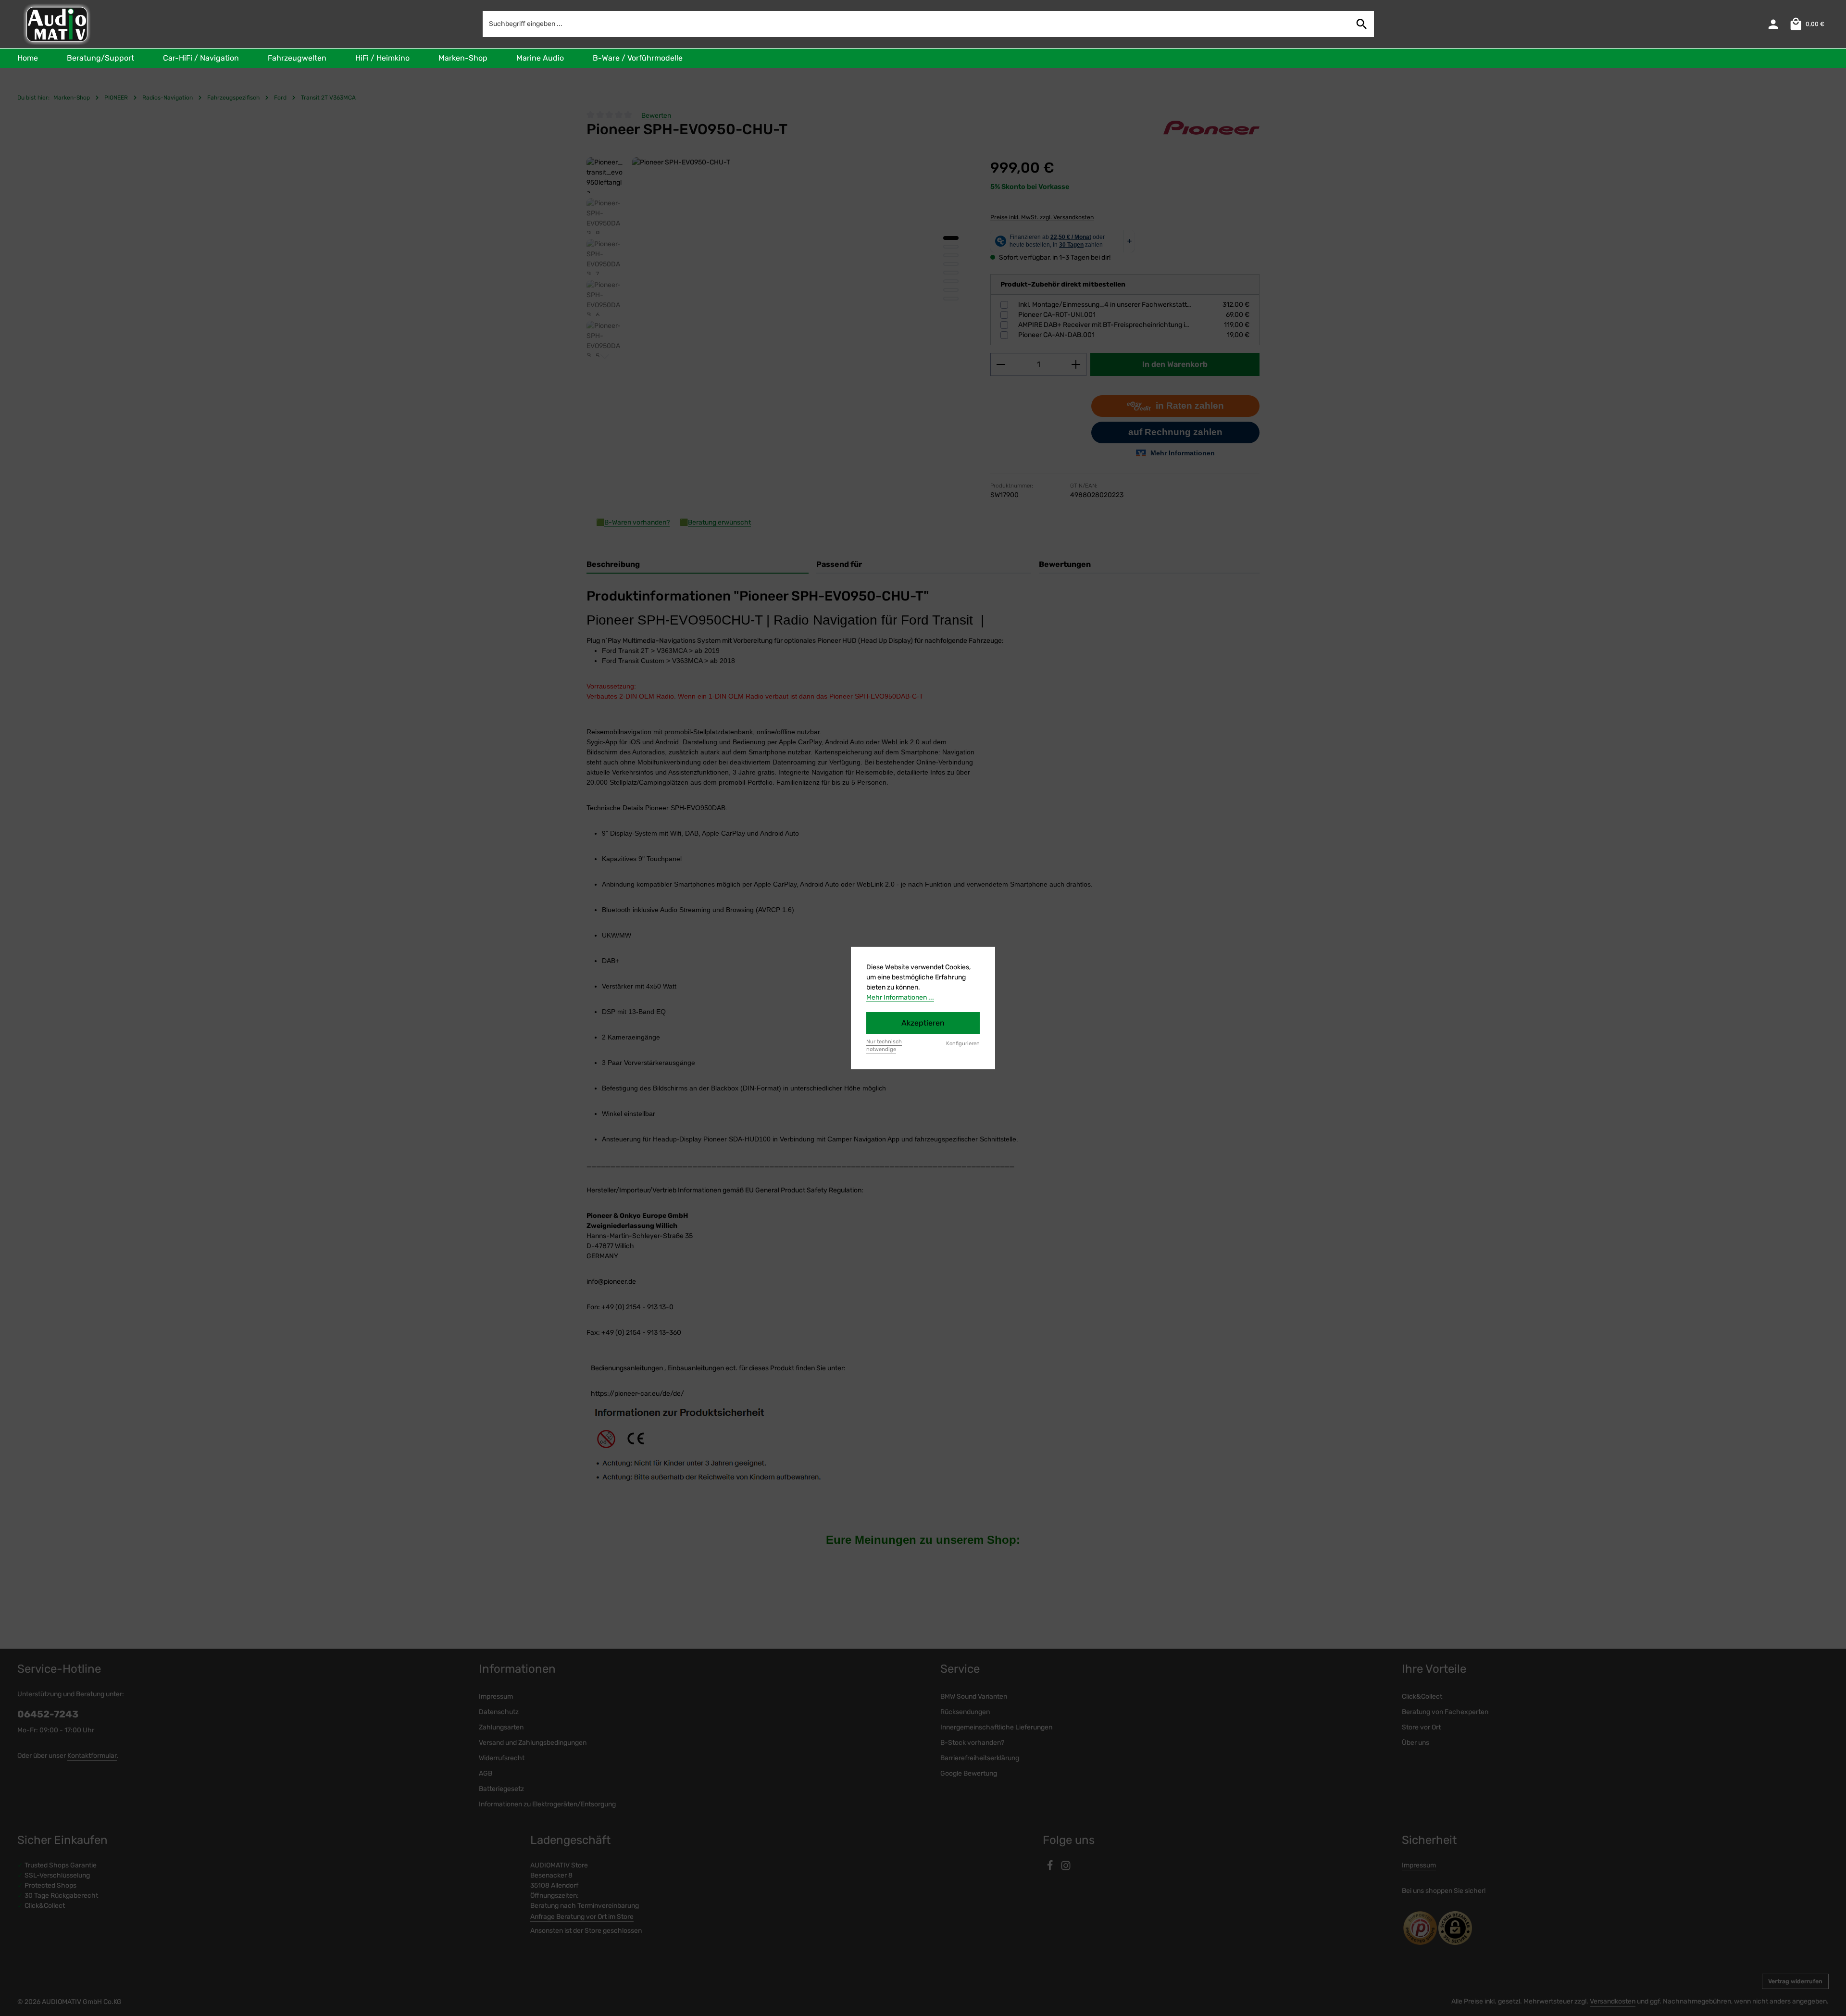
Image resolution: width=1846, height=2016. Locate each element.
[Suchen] (1362, 24)
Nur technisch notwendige (884, 1046)
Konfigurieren (963, 1044)
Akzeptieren (923, 1023)
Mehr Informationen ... (900, 997)
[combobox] (917, 24)
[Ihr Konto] (1773, 24)
